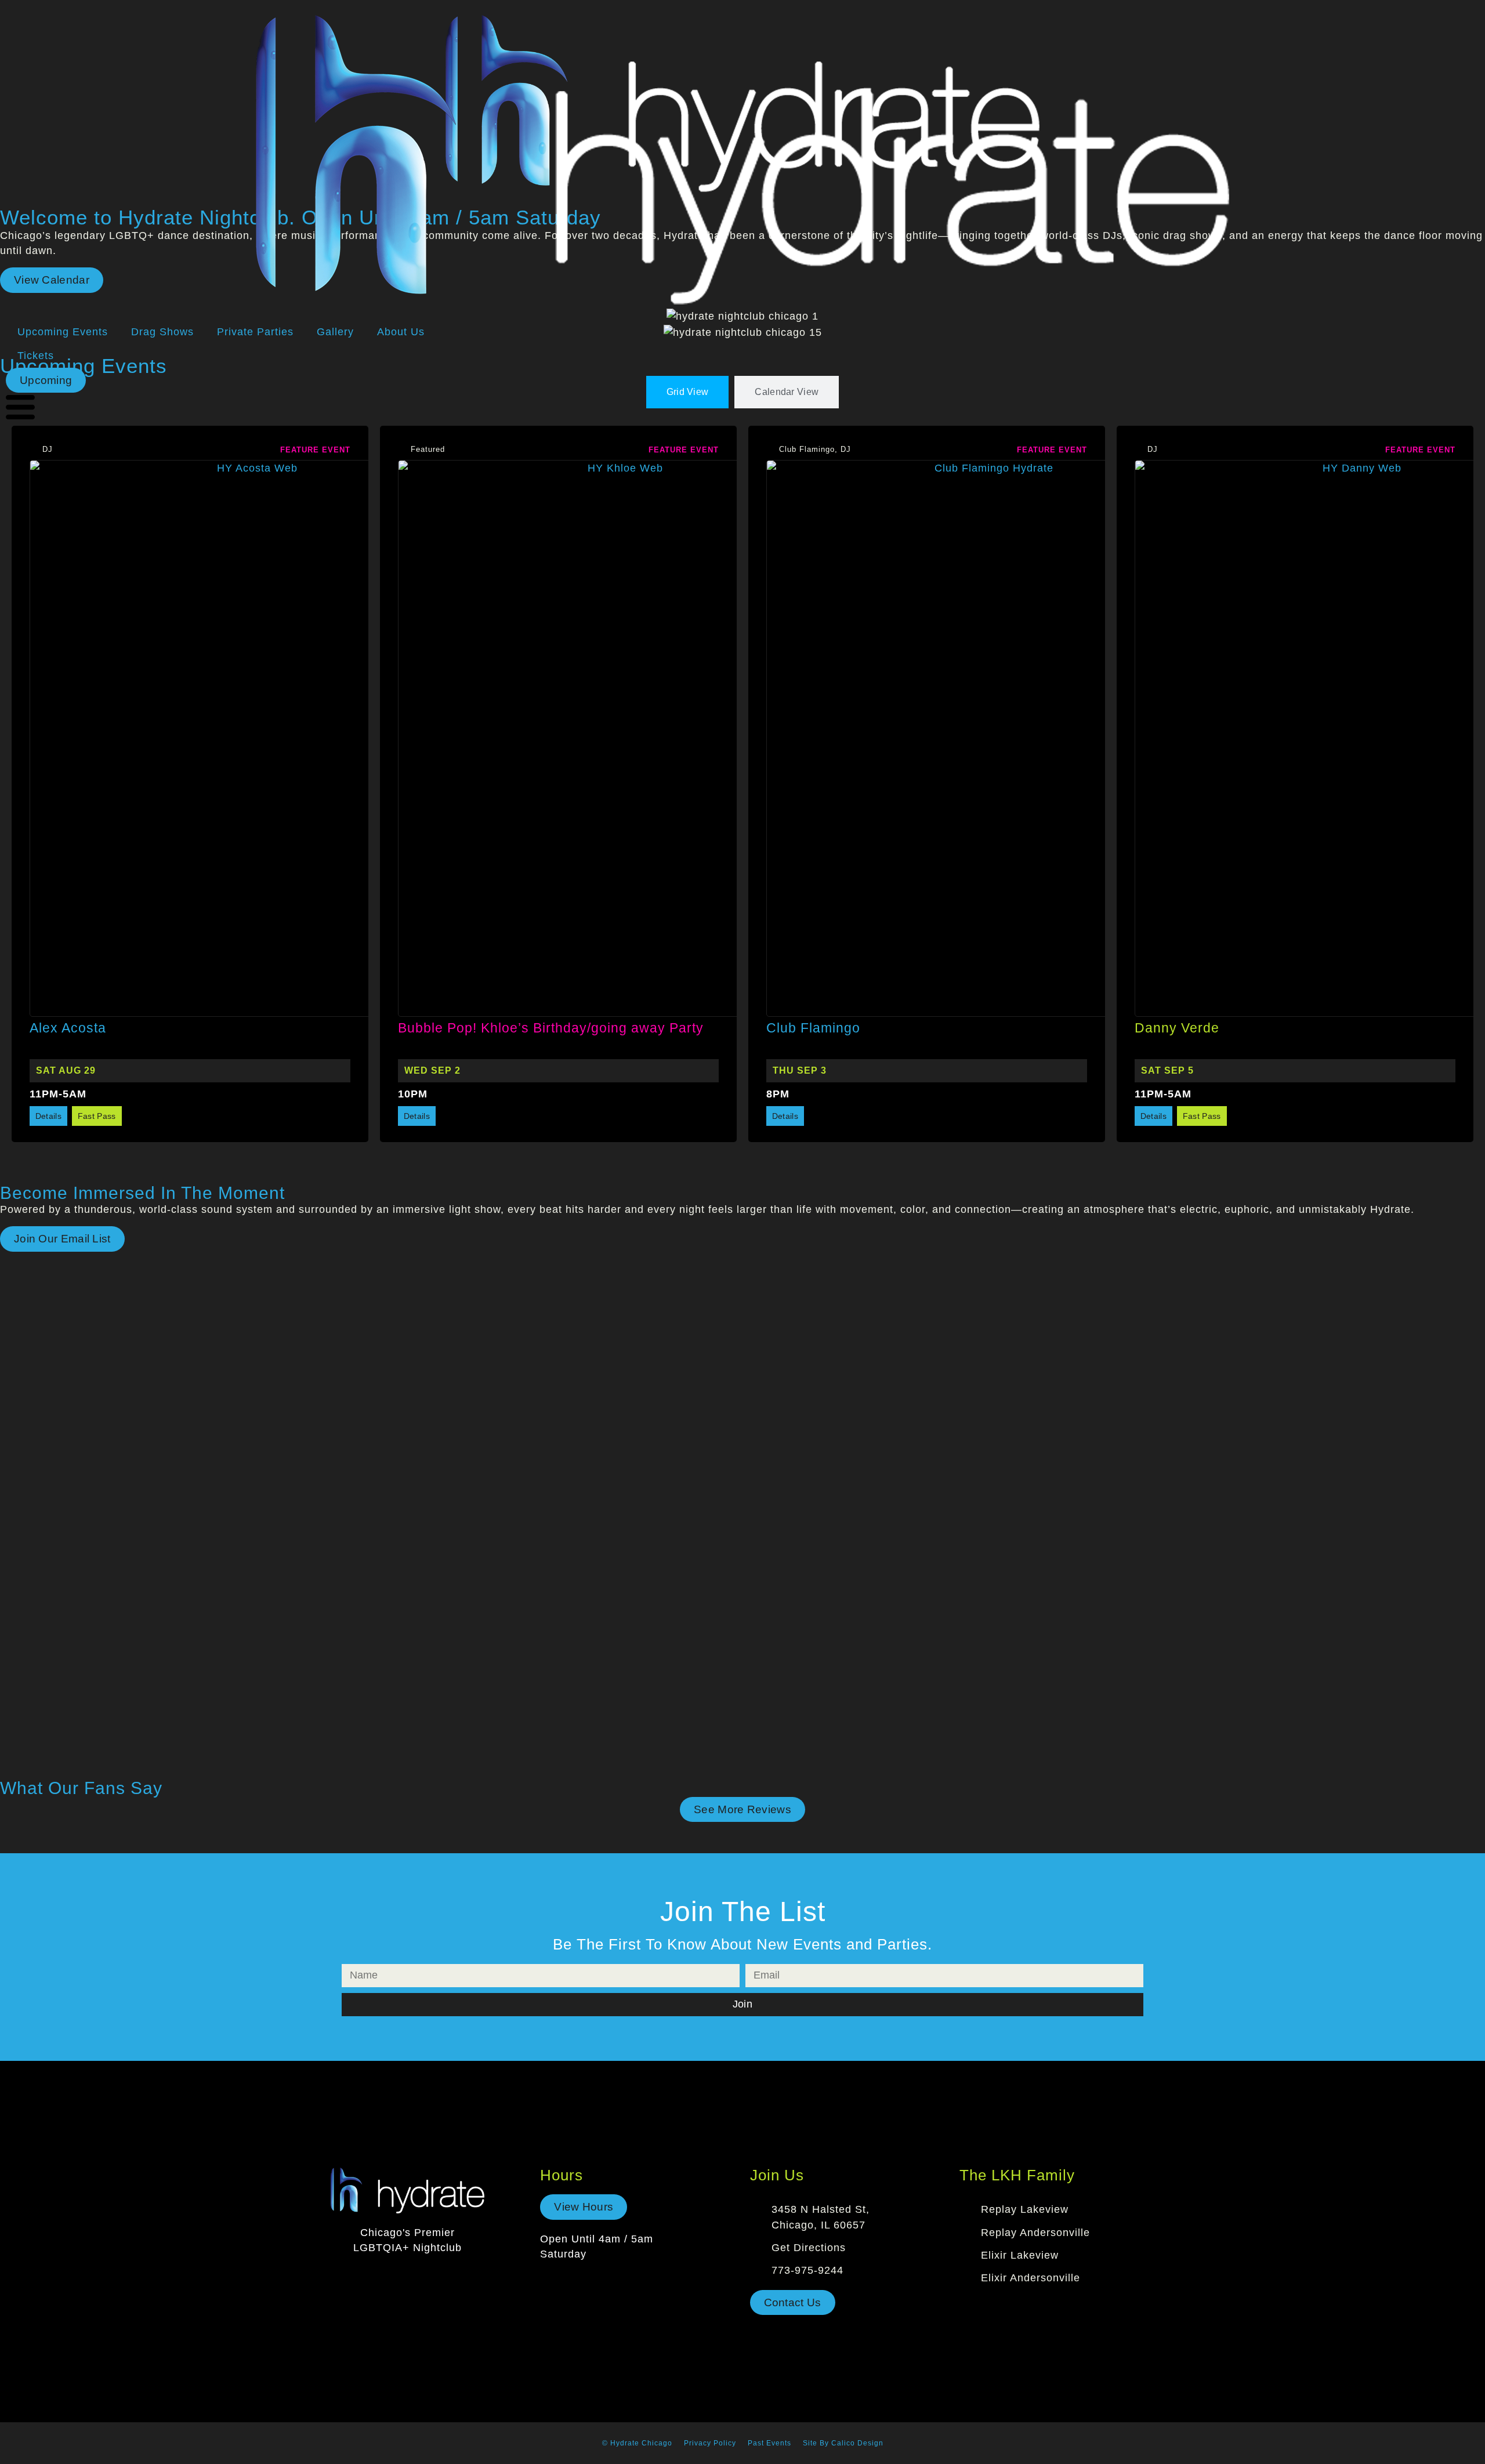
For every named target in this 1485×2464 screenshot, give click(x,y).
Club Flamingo (813, 1028)
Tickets (36, 356)
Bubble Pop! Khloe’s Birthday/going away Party (551, 1028)
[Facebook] (366, 2277)
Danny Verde (1177, 1028)
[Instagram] (394, 2277)
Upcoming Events (63, 332)
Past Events (769, 2443)
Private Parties (255, 332)
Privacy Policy (710, 2443)
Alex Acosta (68, 1028)
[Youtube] (450, 2277)
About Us (401, 332)
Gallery (335, 332)
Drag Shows (162, 332)
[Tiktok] (422, 2277)
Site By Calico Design (843, 2443)
